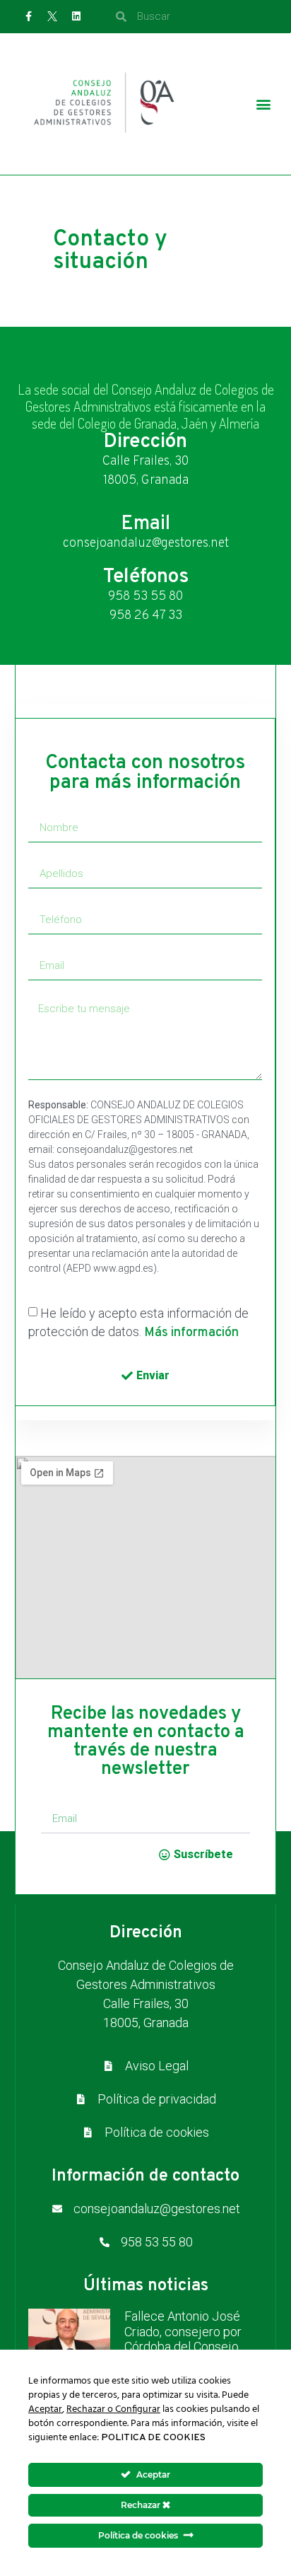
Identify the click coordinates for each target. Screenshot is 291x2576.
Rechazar (142, 2505)
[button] (263, 104)
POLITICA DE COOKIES (153, 2438)
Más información (191, 1333)
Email (145, 524)
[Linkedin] (76, 16)
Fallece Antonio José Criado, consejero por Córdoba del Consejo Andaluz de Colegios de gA (188, 2346)
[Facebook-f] (29, 16)
